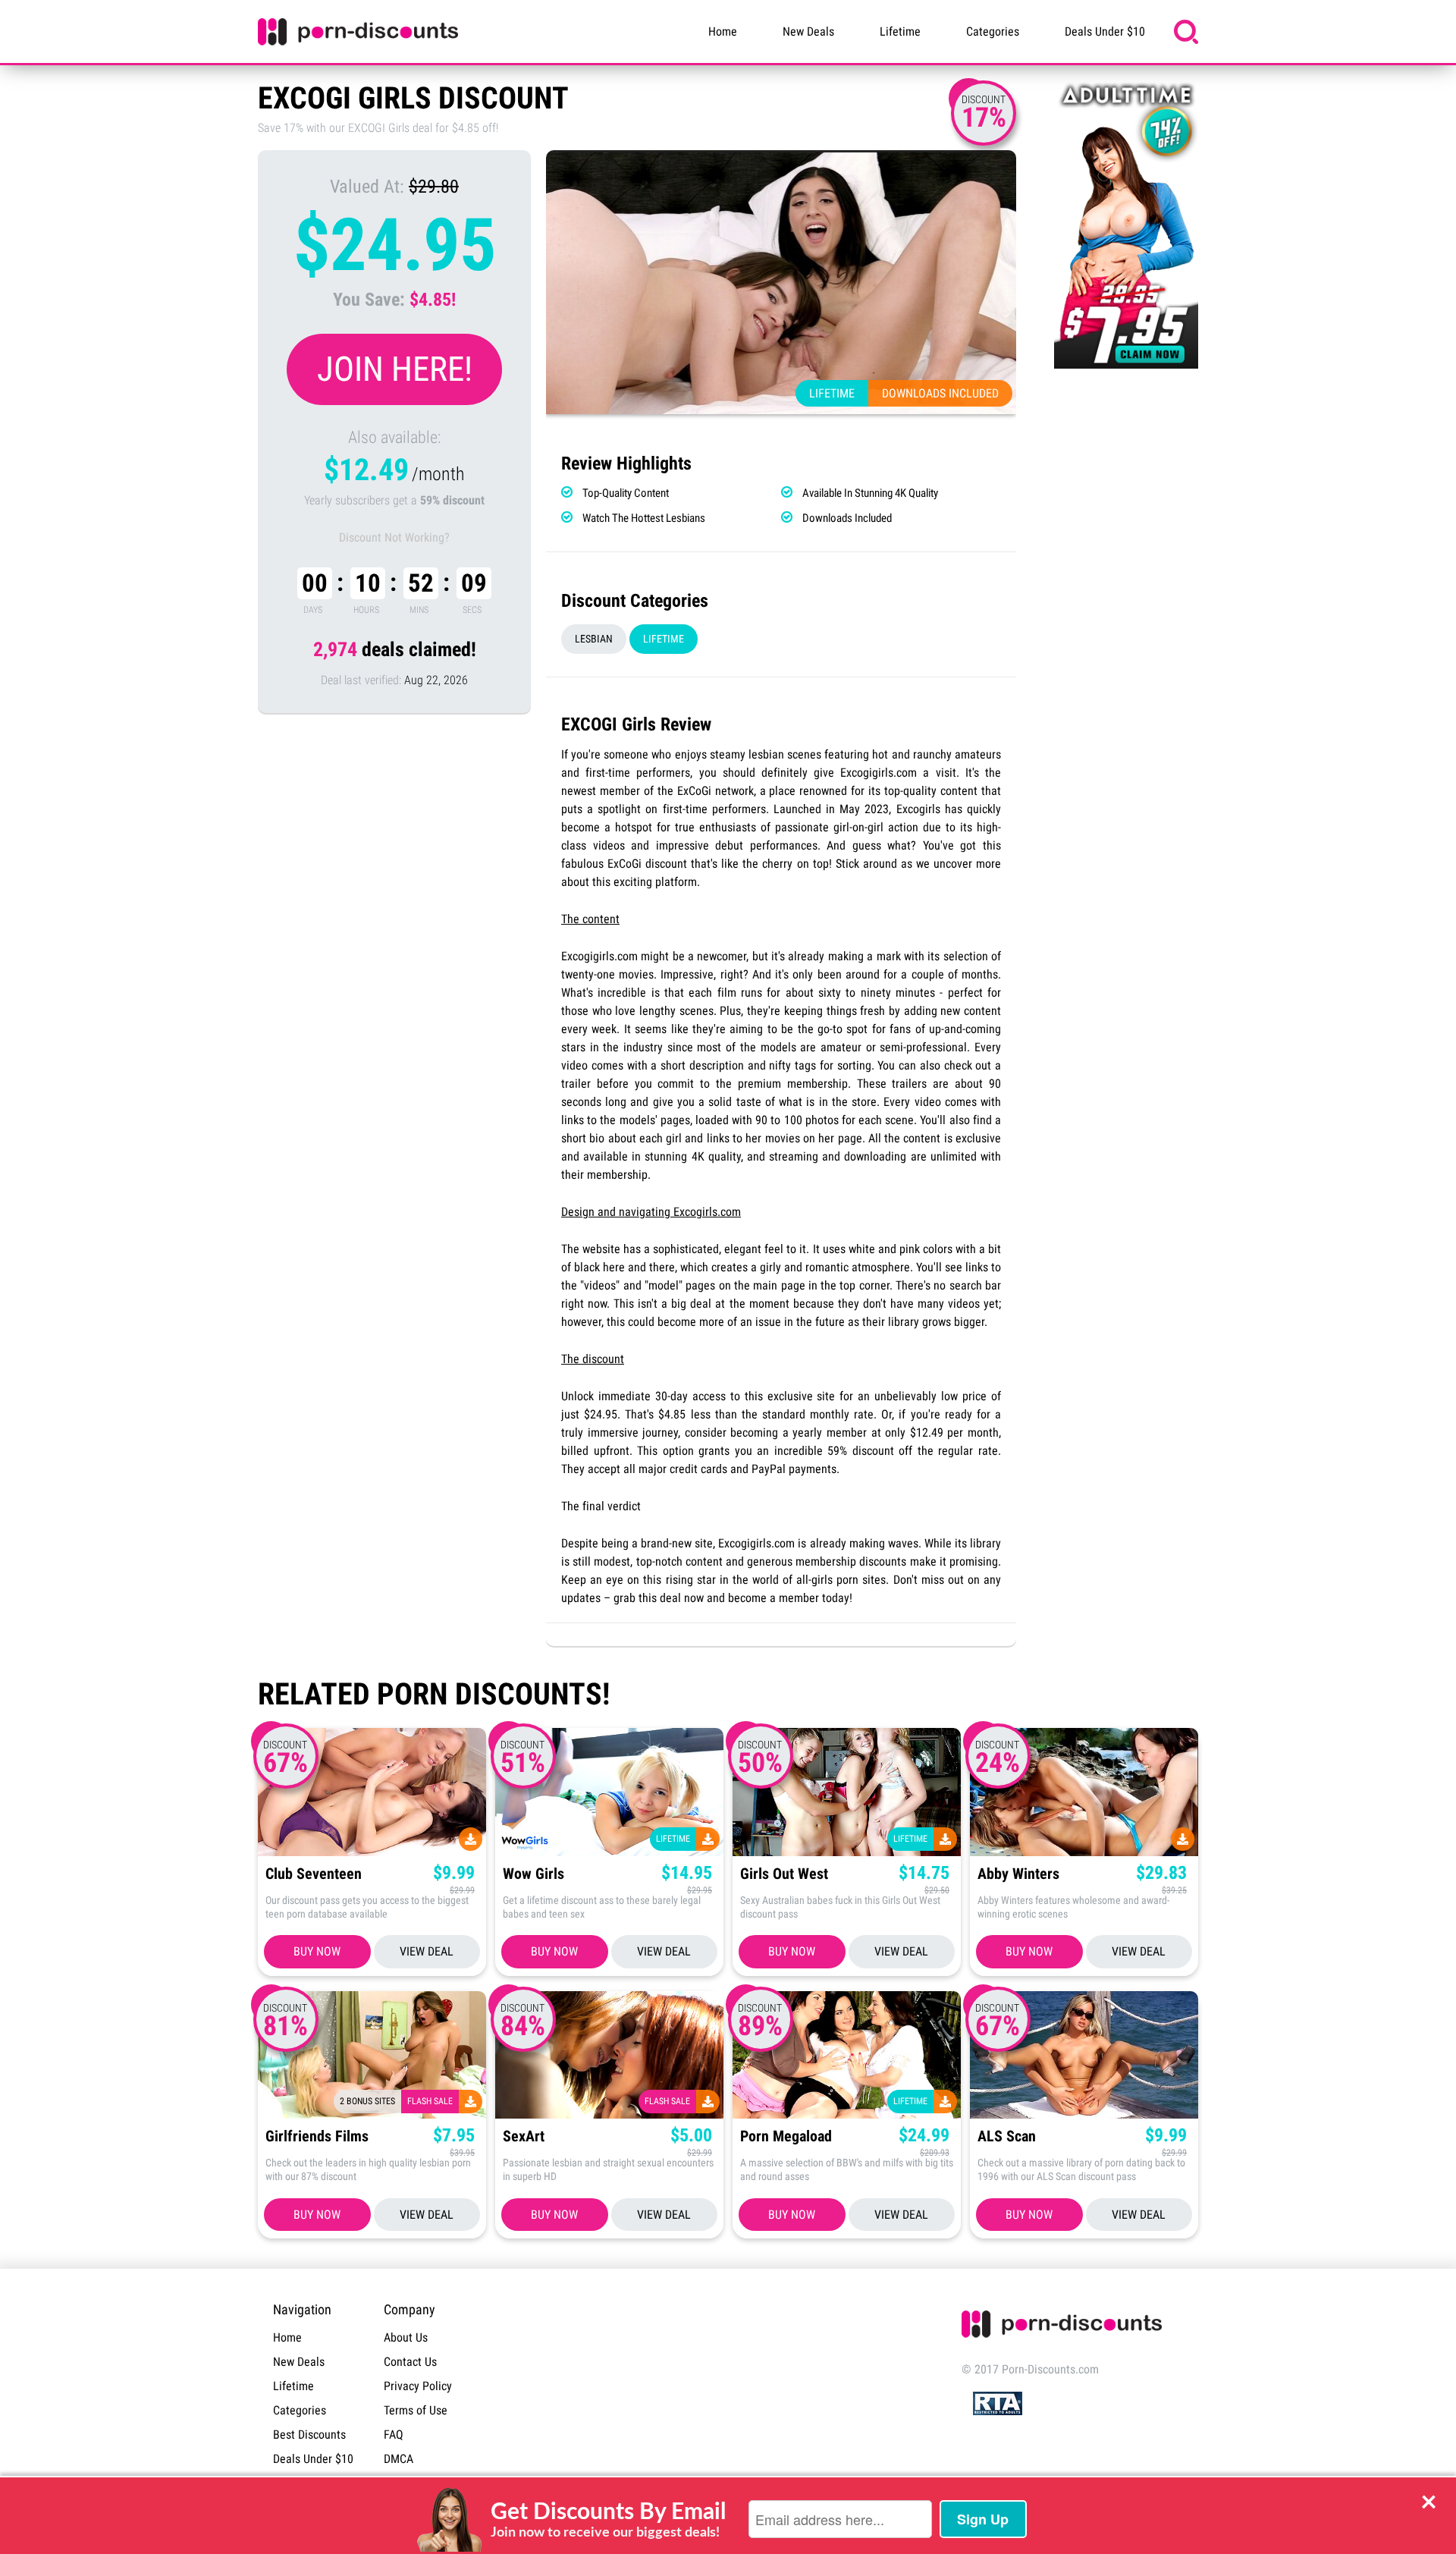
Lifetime (900, 31)
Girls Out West (784, 1874)
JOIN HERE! (395, 369)
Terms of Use (416, 2410)
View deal (427, 1951)
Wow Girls (533, 1874)
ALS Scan (1007, 2136)
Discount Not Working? (394, 537)
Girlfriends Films (317, 2136)
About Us (406, 2337)
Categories (993, 31)
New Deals (808, 31)
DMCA (399, 2459)
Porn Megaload (786, 2136)
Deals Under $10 (1105, 31)
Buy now (317, 1951)
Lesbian (594, 639)
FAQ (394, 2435)
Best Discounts (309, 2435)
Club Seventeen (314, 1874)
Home (723, 31)
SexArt (524, 2136)
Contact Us (410, 2362)
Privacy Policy (418, 2386)
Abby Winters (1018, 1874)
